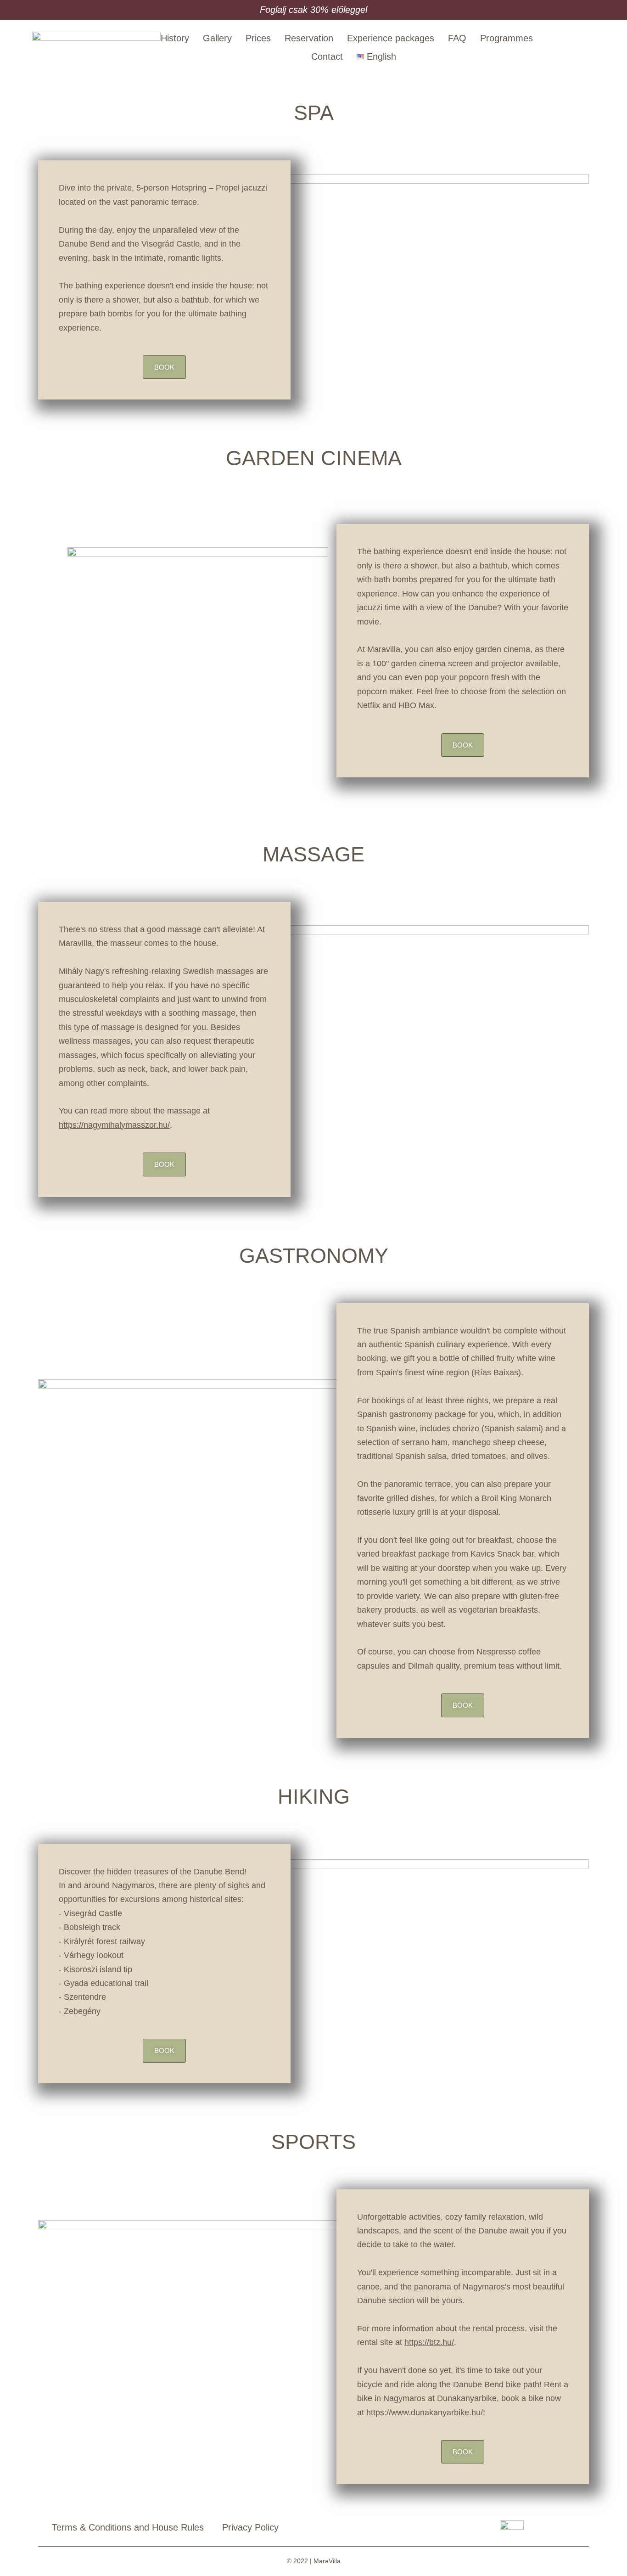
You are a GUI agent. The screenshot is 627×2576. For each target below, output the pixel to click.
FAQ (457, 38)
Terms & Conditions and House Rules (128, 2527)
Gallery (217, 38)
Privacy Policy (250, 2527)
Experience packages (391, 38)
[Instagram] (589, 48)
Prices (258, 38)
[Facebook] (568, 48)
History (175, 38)
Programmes (507, 38)
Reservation (309, 38)
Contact (327, 56)
